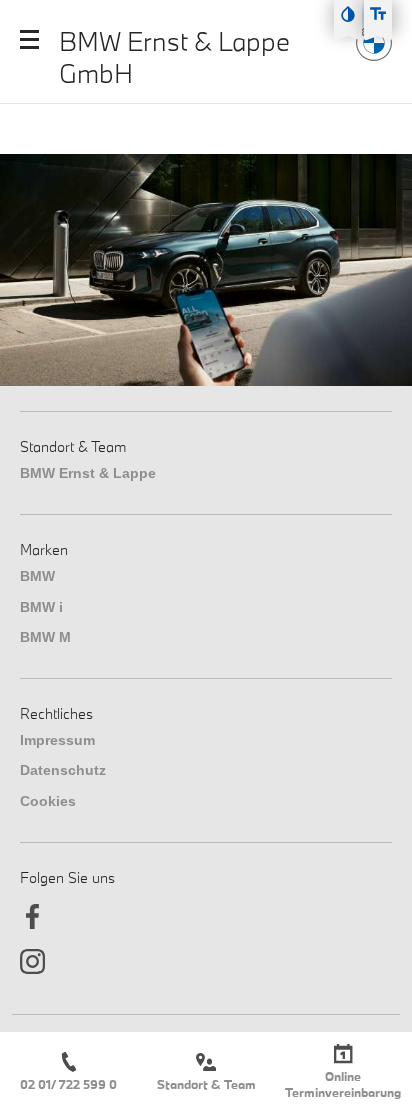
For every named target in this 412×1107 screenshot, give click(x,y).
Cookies (48, 801)
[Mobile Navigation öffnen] (29, 39)
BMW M (45, 637)
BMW (37, 576)
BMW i (41, 607)
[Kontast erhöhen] (348, 14)
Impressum (57, 740)
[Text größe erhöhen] (378, 14)
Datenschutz (63, 770)
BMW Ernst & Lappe (88, 473)
